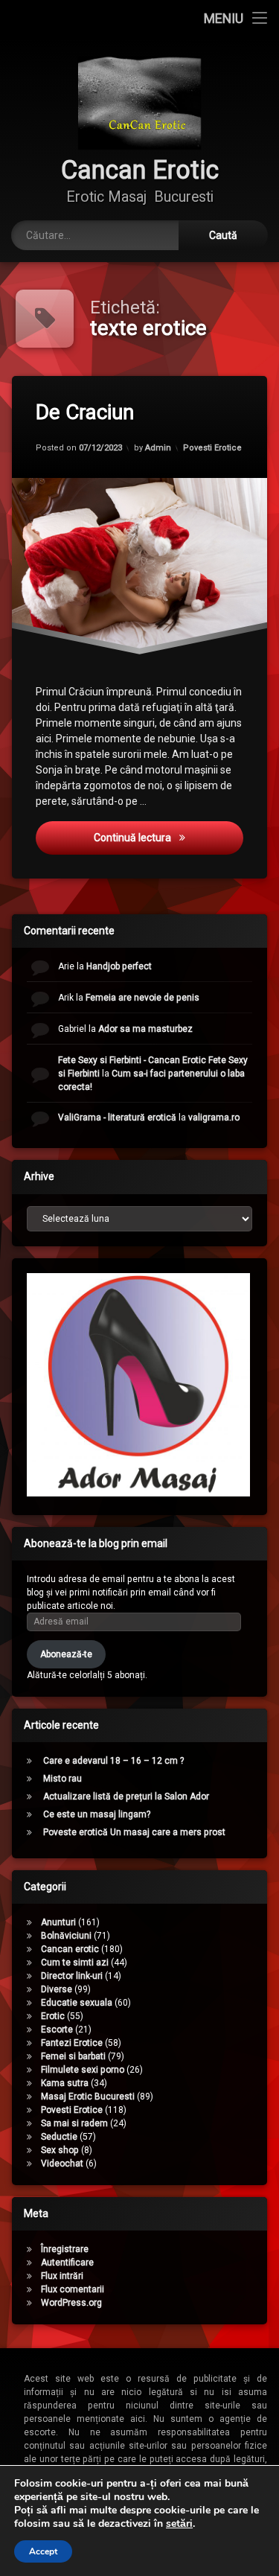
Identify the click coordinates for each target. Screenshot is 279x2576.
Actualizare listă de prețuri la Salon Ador (126, 1796)
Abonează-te (66, 1654)
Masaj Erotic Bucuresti (88, 2097)
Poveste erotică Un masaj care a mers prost (134, 1832)
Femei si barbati (73, 2056)
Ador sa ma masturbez (145, 1029)
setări (179, 2524)
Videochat (62, 2164)
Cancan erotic (70, 1949)
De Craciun (85, 412)
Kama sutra (65, 2083)
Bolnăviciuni (66, 1936)
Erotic (53, 2016)
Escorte (57, 2030)
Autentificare (67, 2263)
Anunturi (58, 1922)
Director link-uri (72, 1976)
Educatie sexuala (77, 2003)
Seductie (59, 2137)
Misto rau (62, 1779)
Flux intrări (62, 2276)
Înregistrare (65, 2249)
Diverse (57, 1989)
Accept (43, 2551)
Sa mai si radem (74, 2123)
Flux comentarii (73, 2289)
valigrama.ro (214, 1118)
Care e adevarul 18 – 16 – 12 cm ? (113, 1761)
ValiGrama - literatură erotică (117, 1118)
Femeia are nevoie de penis (142, 998)
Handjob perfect (119, 966)
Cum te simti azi (75, 1963)
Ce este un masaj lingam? (97, 1814)
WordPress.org (71, 2303)
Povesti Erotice (212, 447)
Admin (158, 447)
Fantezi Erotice (72, 2043)
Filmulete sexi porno (83, 2070)
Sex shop (60, 2150)
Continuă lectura (158, 837)
